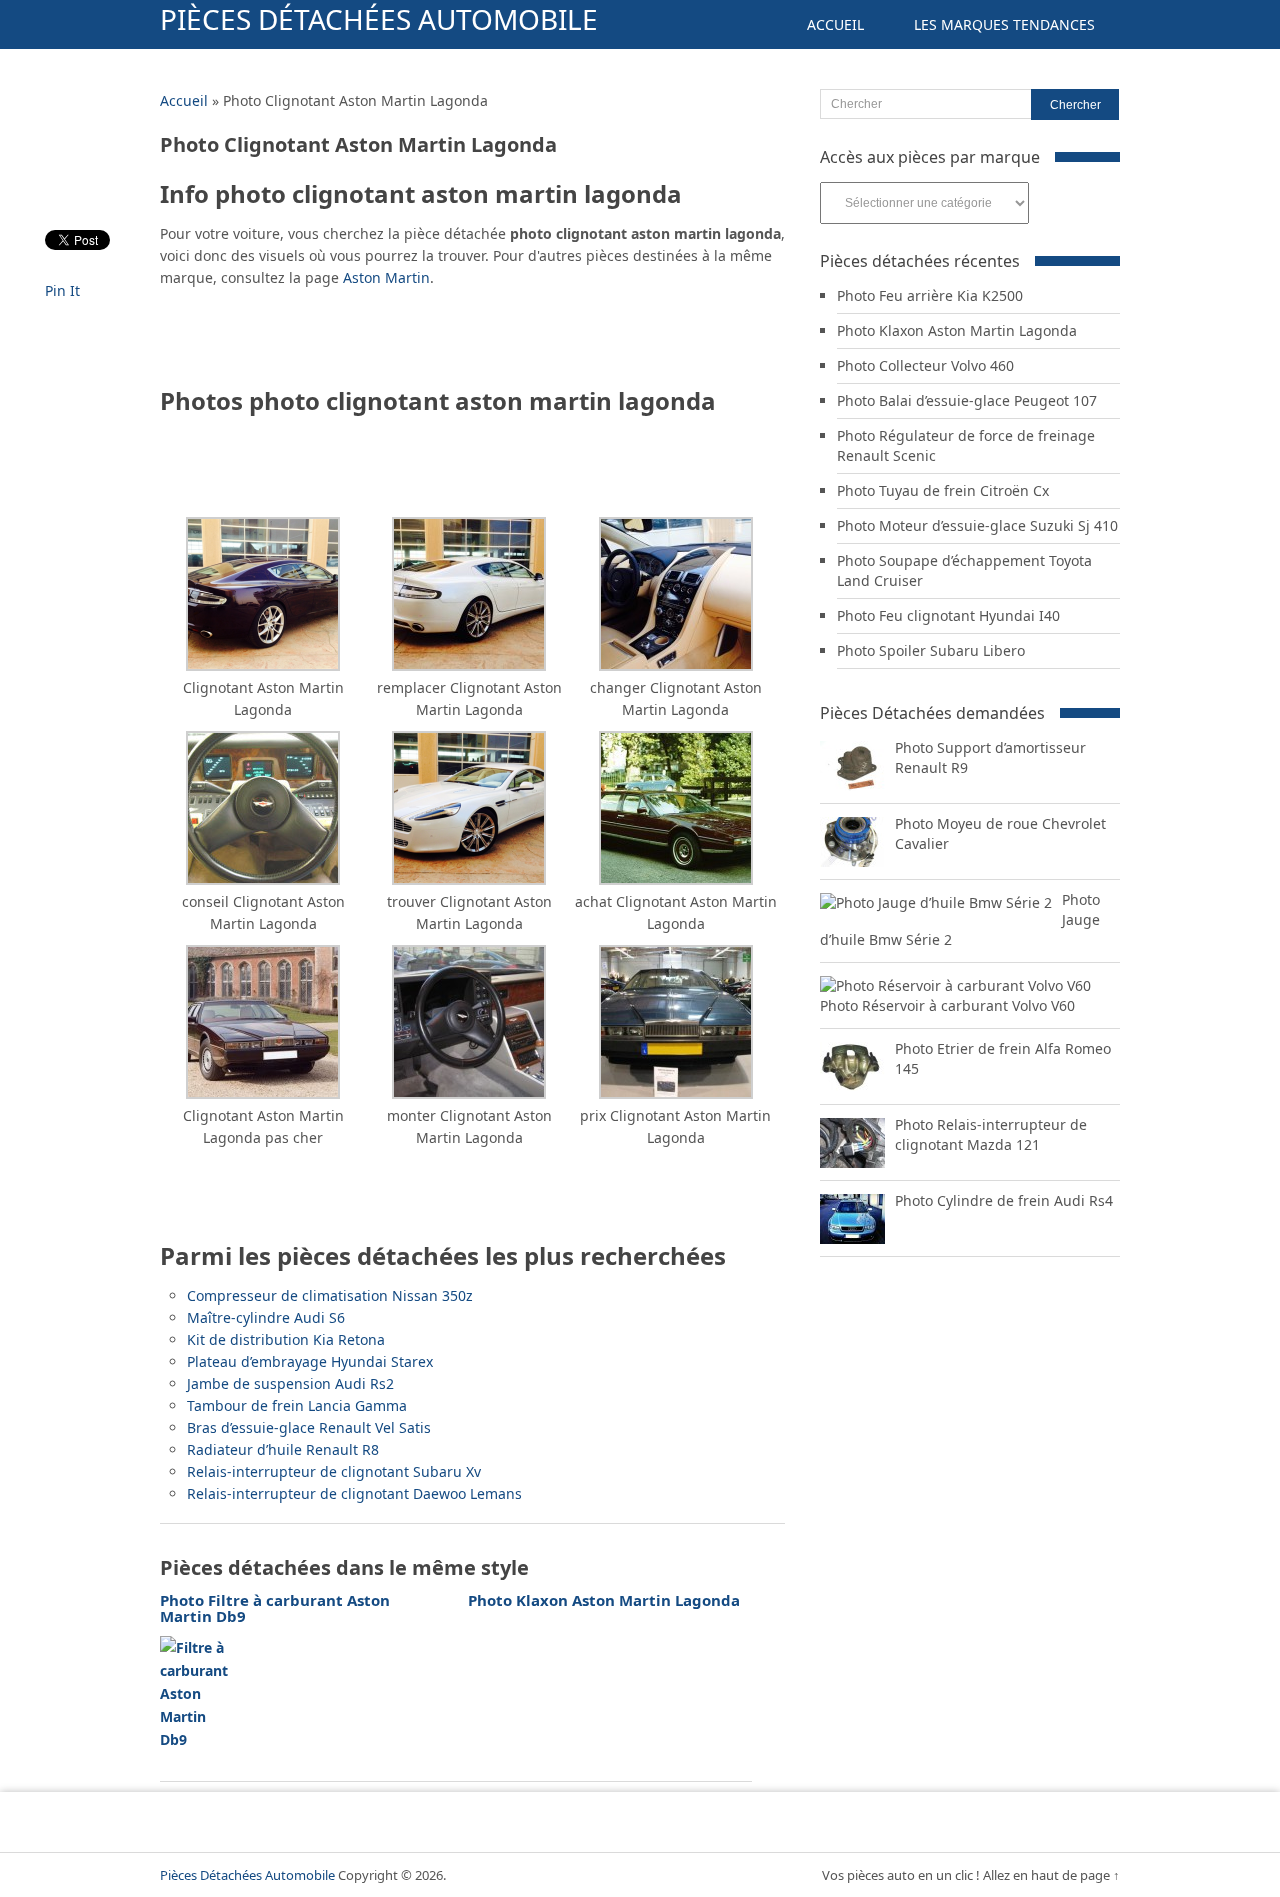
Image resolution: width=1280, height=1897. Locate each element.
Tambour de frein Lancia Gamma (297, 1405)
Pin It (62, 290)
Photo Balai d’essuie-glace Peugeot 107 (967, 400)
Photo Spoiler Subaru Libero (931, 650)
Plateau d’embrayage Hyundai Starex (310, 1361)
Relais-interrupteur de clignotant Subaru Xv (334, 1471)
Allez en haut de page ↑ (1051, 1875)
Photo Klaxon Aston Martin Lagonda (957, 330)
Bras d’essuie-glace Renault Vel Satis (309, 1427)
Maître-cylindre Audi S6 (266, 1317)
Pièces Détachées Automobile (379, 19)
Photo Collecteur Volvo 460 (925, 365)
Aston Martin (386, 277)
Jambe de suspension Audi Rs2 (290, 1383)
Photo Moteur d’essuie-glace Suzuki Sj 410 (977, 525)
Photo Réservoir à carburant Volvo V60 (947, 1005)
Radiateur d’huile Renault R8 (283, 1449)
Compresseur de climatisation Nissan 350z (330, 1295)
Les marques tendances (1004, 24)
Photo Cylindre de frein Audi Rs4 (1004, 1200)
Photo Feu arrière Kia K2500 (930, 295)
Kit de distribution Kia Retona (286, 1339)
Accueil (835, 24)
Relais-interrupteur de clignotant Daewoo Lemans (354, 1493)
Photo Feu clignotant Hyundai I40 (948, 615)
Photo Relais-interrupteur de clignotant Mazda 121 (991, 1134)
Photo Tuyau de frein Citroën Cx (943, 490)
